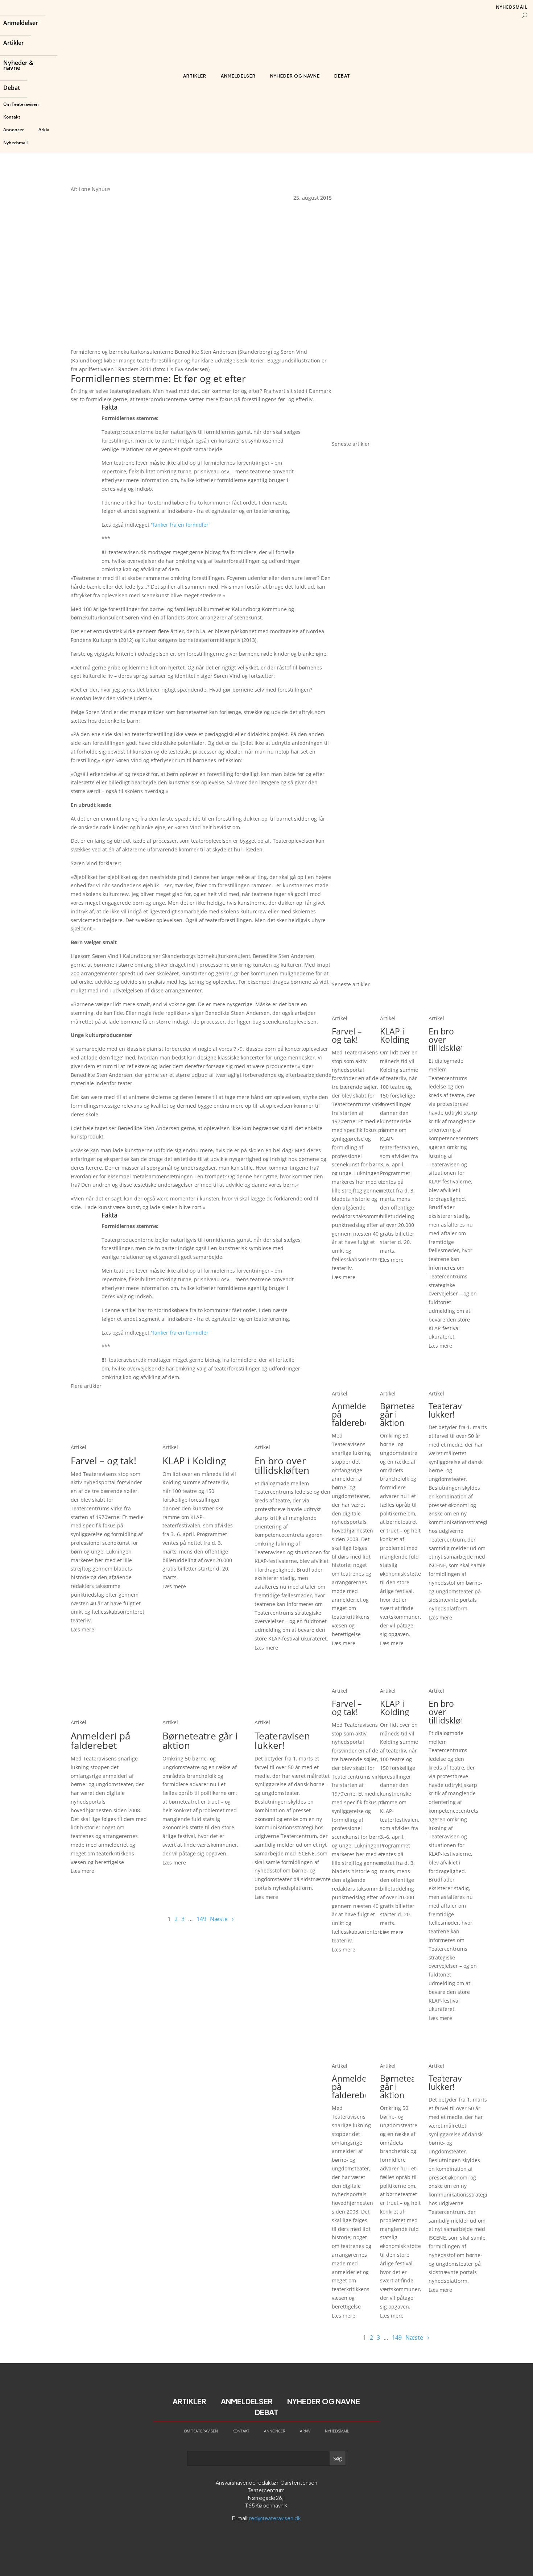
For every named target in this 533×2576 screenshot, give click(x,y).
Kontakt (12, 117)
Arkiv (44, 130)
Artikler (14, 43)
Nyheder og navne (295, 76)
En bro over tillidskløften (282, 1465)
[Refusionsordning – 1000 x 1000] (397, 435)
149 (201, 1919)
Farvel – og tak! (104, 1461)
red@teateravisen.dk (275, 2518)
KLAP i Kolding (194, 1461)
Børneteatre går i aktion (200, 1741)
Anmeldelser (21, 24)
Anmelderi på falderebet (100, 1741)
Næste (219, 1919)
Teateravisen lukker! (282, 1741)
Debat (12, 88)
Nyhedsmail (15, 143)
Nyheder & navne (18, 66)
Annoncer (14, 130)
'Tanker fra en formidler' (180, 525)
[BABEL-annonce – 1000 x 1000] (397, 302)
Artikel (78, 1447)
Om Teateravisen (21, 104)
